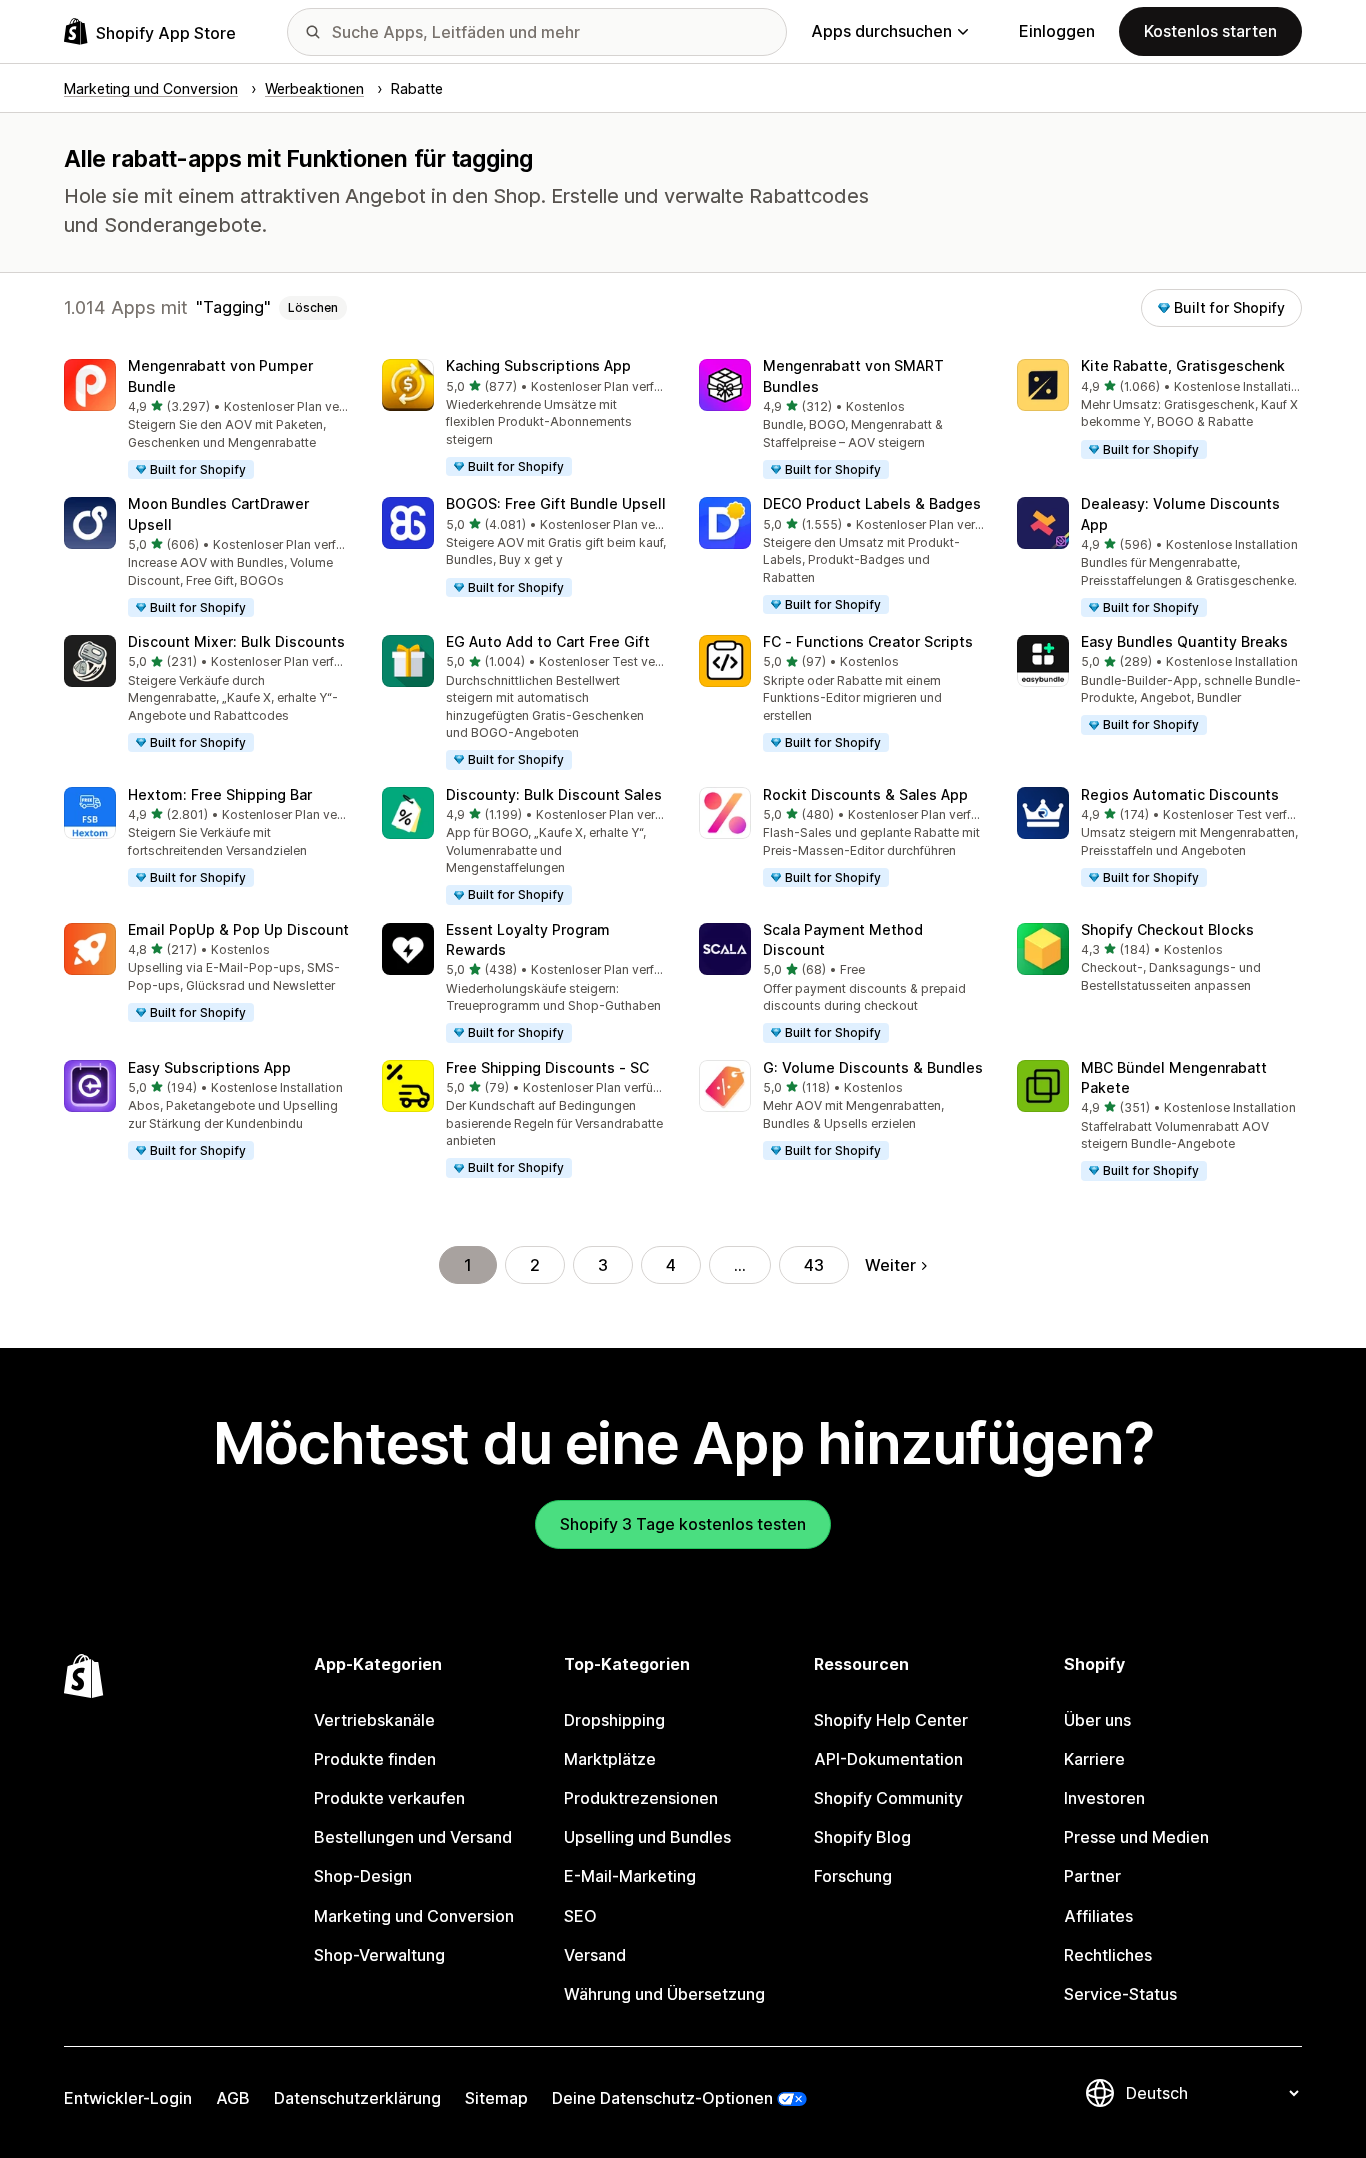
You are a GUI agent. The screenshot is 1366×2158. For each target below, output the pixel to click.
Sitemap (496, 2098)
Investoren (1104, 1798)
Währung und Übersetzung (664, 1994)
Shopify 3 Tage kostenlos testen (683, 1524)
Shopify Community (888, 1798)
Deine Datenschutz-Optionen (662, 2098)
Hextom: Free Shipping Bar (220, 794)
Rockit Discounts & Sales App (865, 794)
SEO (580, 1916)
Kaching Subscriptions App (538, 365)
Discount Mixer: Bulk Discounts (236, 641)
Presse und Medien (1136, 1837)
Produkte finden (375, 1759)
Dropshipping (614, 1720)
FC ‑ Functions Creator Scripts (868, 641)
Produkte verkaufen (389, 1798)
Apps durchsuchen (881, 31)
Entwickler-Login (128, 2098)
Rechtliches (1108, 1955)
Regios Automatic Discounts (1180, 794)
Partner (1092, 1876)
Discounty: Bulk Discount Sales (554, 794)
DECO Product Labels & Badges (872, 503)
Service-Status (1120, 1994)
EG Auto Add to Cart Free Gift (548, 641)
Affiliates (1098, 1916)
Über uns (1097, 1720)
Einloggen (1057, 31)
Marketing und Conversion (414, 1916)
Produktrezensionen (641, 1798)
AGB (233, 2098)
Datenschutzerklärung (357, 2098)
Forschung (853, 1876)
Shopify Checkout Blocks (1167, 929)
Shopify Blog (862, 1837)
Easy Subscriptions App (209, 1067)
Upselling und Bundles (647, 1837)
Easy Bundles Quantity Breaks (1184, 641)
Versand (595, 1955)
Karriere (1094, 1759)
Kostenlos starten (1210, 31)
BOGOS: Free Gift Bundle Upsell (556, 503)
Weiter (890, 1265)
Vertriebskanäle (374, 1720)
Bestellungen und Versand (413, 1837)
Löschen (313, 307)
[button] (207, 420)
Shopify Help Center (891, 1720)
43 (814, 1265)
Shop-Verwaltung (379, 1955)
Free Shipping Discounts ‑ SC (547, 1067)
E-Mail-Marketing (630, 1876)
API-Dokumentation (888, 1759)
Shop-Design (363, 1876)
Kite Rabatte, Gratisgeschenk (1183, 365)
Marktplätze (610, 1759)
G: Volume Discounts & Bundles (873, 1067)
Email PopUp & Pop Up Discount (238, 929)
